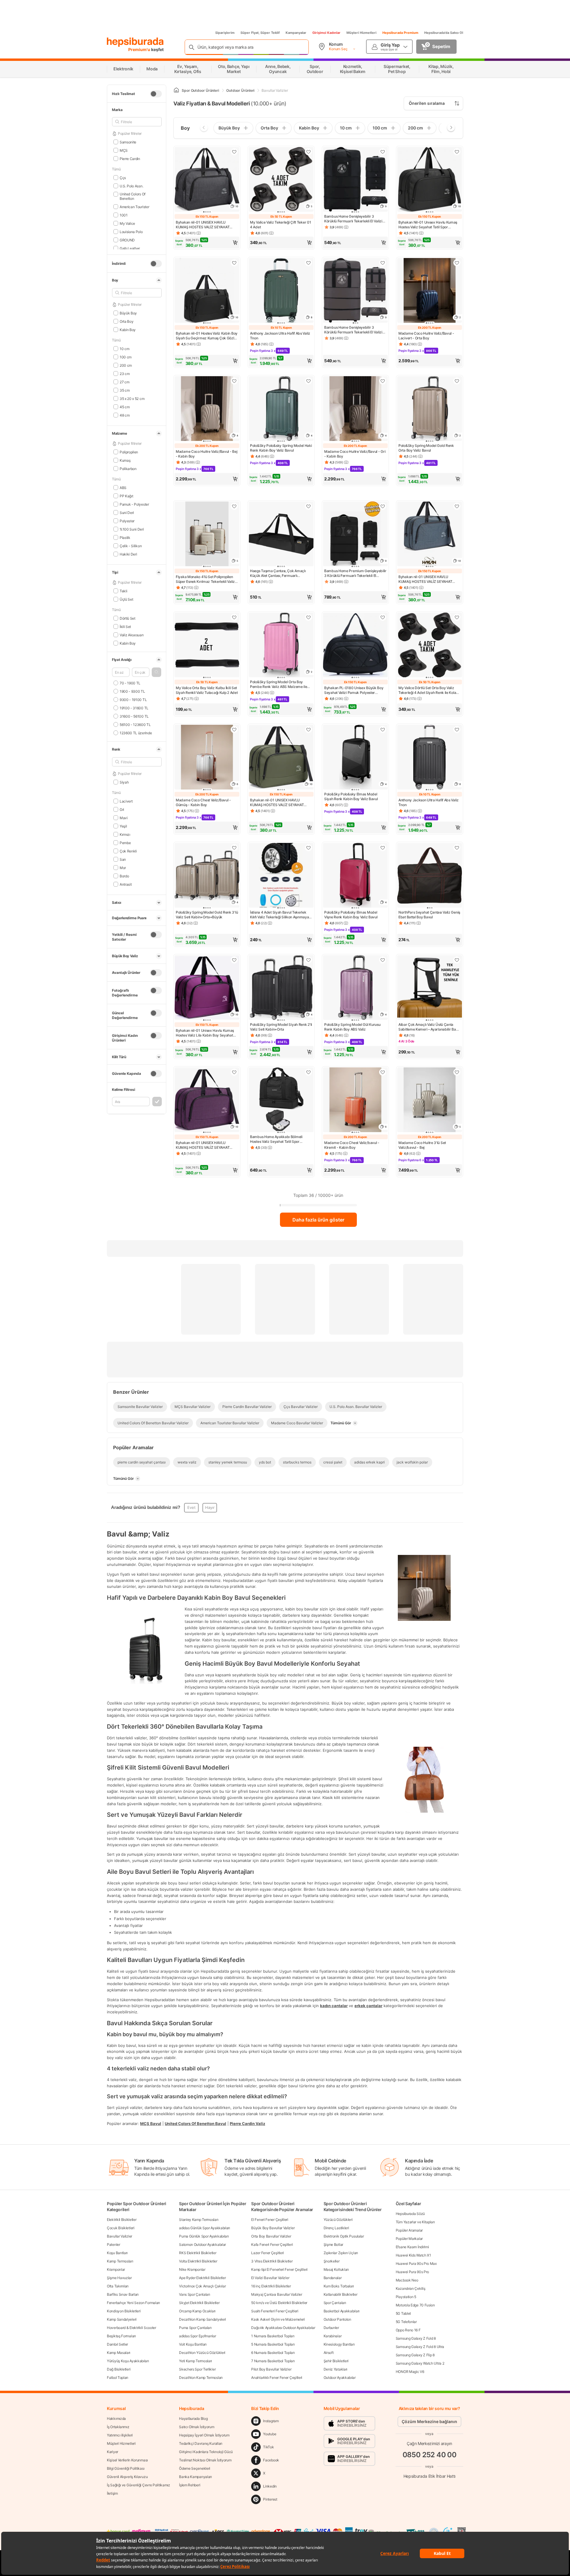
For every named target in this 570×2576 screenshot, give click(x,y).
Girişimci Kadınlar (326, 33)
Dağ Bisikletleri (119, 2369)
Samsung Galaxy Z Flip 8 (415, 2355)
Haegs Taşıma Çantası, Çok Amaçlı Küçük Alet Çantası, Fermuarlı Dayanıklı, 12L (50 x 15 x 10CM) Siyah (280, 573)
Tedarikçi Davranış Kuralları (201, 2443)
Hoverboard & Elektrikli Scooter (132, 2328)
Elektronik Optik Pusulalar (344, 2236)
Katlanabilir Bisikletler (341, 2294)
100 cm (126, 357)
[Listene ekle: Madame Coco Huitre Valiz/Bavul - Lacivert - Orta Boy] (457, 263)
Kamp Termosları (120, 2261)
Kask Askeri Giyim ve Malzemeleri (278, 2319)
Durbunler (331, 2328)
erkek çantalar (368, 2006)
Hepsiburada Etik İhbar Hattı (429, 2476)
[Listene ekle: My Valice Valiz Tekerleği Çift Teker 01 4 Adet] (308, 152)
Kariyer (113, 2452)
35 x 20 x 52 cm (132, 398)
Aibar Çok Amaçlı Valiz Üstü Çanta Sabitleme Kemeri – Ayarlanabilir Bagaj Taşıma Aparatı (430, 1027)
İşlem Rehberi (190, 2485)
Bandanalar (333, 2278)
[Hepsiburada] (135, 42)
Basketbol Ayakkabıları (342, 2311)
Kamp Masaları (119, 2353)
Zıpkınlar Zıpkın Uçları (341, 2253)
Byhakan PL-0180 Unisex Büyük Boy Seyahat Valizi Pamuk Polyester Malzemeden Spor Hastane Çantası (354, 690)
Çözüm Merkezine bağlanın (429, 2421)
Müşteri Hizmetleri (361, 33)
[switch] (156, 94)
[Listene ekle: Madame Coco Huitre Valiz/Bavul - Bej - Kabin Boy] (234, 381)
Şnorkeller (332, 2261)
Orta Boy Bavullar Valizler (271, 2236)
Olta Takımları (118, 2286)
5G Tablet (403, 2313)
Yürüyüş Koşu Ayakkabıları (128, 2361)
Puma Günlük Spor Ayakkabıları (204, 2236)
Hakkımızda (116, 2418)
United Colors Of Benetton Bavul (195, 2124)
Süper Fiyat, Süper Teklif (260, 33)
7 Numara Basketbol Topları (273, 2361)
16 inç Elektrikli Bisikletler (271, 2286)
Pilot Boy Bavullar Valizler (271, 2369)
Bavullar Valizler (119, 2236)
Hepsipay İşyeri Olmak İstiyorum (204, 2435)
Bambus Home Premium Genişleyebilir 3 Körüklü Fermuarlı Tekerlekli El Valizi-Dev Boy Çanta (355, 573)
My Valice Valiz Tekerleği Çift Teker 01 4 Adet (280, 225)
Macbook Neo (407, 2280)
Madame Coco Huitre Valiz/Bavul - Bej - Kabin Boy (206, 454)
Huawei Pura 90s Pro (412, 2272)
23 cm (125, 373)
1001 (124, 215)
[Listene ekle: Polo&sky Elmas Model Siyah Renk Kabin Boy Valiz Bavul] (383, 730)
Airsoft (329, 2353)
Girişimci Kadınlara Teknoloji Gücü (206, 2452)
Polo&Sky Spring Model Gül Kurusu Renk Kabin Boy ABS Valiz (352, 1027)
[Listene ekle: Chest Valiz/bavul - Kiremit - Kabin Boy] (383, 1072)
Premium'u (140, 49)
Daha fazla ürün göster (318, 1220)
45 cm (125, 407)
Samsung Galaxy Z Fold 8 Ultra (420, 2347)
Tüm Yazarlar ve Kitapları (415, 2222)
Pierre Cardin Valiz (247, 2124)
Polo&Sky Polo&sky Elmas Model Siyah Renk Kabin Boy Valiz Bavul (351, 796)
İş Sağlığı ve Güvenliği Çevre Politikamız (138, 2485)
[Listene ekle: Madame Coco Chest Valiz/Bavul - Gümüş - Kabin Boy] (234, 730)
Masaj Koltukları (336, 2269)
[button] (156, 672)
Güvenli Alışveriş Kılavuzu (127, 2477)
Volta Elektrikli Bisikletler (198, 2261)
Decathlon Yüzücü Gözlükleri (202, 2353)
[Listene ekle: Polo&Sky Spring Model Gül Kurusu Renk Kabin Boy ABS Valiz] (383, 960)
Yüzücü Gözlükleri (338, 2220)
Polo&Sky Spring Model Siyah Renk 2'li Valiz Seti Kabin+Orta (281, 1027)
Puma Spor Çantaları (195, 2328)
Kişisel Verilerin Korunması (127, 2460)
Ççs (123, 177)
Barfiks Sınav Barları (123, 2294)
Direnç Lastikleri (336, 2228)
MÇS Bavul (151, 2124)
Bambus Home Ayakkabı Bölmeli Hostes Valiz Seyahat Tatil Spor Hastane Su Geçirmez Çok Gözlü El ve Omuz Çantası (281, 1139)
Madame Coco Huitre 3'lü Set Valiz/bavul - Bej (422, 1145)
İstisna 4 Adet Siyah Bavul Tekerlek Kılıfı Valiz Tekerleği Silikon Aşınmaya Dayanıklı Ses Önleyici (279, 915)
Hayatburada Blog (193, 2418)
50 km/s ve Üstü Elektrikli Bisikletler (279, 2303)
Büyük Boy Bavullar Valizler (273, 2228)
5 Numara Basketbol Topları (273, 2344)
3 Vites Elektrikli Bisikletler (272, 2261)
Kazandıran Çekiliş (411, 2288)
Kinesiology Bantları (339, 2344)
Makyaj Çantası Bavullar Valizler (277, 2294)
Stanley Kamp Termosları (199, 2220)
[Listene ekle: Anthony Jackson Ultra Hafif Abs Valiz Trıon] (308, 263)
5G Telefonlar (406, 2322)
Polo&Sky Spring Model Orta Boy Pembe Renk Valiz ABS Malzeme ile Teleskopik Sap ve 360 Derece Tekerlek (278, 684)
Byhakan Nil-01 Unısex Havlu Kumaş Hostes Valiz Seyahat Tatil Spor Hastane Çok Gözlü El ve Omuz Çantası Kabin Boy (428, 225)
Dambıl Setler (117, 2344)
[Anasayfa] (176, 90)
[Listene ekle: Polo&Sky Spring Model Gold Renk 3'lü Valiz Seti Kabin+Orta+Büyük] (234, 848)
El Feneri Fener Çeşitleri (270, 2220)
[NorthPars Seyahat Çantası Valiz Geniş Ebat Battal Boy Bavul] (430, 876)
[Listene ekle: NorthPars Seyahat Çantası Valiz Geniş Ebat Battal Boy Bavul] (457, 848)
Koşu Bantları (117, 2253)
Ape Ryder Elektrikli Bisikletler (202, 2278)
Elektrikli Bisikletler (122, 2220)
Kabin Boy (128, 329)
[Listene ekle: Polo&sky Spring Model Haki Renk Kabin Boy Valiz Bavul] (308, 381)
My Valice (127, 223)
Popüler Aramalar (409, 2230)
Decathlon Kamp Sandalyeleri (202, 2319)
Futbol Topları (118, 2378)
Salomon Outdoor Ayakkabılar (202, 2244)
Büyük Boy (128, 313)
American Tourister (134, 207)
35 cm (125, 390)
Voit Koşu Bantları (193, 2344)
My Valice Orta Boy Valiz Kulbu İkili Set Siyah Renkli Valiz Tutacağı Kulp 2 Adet (207, 690)
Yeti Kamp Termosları (195, 2361)
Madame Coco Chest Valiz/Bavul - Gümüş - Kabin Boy (203, 802)
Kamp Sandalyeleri (122, 2319)
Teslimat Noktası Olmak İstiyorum (205, 2460)
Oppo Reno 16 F (408, 2330)
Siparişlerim (225, 33)
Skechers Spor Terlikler (197, 2369)
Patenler (114, 2244)
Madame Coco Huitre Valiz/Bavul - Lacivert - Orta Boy (426, 336)
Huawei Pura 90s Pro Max (416, 2264)
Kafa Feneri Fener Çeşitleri (272, 2244)
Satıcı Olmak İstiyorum (197, 2427)
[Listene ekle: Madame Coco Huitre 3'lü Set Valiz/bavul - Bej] (457, 1072)
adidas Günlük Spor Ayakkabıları (205, 2228)
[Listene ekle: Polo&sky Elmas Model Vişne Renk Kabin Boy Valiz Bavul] (383, 848)
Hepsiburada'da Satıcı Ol (444, 33)
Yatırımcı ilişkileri (120, 2435)
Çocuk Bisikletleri (121, 2228)
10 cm (124, 348)
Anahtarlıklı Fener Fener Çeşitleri (277, 2378)
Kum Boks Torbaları (339, 2286)
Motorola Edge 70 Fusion (415, 2305)
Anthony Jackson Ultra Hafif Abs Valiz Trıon (280, 336)
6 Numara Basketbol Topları (273, 2353)
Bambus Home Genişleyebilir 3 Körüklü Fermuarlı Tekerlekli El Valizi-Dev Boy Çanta (354, 219)
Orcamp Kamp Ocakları (197, 2311)
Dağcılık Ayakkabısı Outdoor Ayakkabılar (283, 2328)
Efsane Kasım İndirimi (412, 2247)
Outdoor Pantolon (337, 2319)
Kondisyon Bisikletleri (124, 2311)
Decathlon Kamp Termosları (201, 2378)
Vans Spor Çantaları (194, 2294)
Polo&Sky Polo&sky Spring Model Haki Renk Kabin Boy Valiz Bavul (281, 448)
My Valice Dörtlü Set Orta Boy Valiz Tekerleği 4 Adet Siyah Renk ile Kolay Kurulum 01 (428, 690)
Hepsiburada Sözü (410, 2214)
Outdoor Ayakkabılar (340, 2378)
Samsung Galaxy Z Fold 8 (416, 2338)
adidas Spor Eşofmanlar (197, 2336)
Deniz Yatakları (336, 2369)
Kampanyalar (296, 33)
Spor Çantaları (335, 2303)
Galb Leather (130, 248)
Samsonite (128, 142)
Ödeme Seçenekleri (195, 2468)
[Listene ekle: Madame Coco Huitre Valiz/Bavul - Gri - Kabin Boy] (383, 381)
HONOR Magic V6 (410, 2372)
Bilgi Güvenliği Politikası (126, 2468)
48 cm (125, 415)
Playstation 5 (406, 2297)
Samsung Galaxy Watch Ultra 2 (420, 2363)
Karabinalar (333, 2336)
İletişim (112, 2493)
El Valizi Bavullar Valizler (270, 2278)
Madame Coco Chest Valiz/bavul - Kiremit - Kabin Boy (352, 1145)
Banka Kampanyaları (195, 2477)
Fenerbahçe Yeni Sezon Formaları (133, 2303)
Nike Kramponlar (192, 2269)
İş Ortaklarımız (118, 2427)
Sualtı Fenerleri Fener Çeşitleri (275, 2311)
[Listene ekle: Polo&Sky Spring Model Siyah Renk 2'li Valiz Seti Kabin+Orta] (308, 960)
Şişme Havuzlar (119, 2278)
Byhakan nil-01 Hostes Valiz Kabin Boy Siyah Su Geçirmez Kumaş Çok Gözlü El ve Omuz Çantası (207, 336)
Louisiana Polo (131, 231)
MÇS (124, 150)
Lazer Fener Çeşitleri (267, 2253)
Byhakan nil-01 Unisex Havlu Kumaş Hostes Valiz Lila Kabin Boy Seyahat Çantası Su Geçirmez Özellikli (205, 1033)
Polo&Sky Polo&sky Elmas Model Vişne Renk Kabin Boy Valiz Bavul (351, 915)
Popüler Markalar (409, 2239)
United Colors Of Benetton (133, 196)
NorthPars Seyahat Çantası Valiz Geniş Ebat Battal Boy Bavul (429, 915)
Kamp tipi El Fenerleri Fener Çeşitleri (279, 2269)
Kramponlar (116, 2269)
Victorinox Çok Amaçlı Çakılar (202, 2286)
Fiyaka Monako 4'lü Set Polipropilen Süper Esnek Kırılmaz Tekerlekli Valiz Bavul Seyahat (205, 579)
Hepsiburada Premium (400, 33)
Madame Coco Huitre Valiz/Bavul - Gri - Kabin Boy (355, 454)
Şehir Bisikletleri (336, 2361)
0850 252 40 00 (430, 2455)
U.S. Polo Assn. (131, 186)
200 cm (126, 365)
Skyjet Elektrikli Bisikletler (199, 2303)
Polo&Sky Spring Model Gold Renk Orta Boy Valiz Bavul (426, 448)
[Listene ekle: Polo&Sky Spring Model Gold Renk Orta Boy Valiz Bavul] (457, 381)
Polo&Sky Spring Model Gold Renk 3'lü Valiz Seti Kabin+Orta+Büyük (207, 915)
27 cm (124, 382)
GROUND (127, 240)
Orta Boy (126, 321)
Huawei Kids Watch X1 (413, 2255)
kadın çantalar (334, 2006)
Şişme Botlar (333, 2244)
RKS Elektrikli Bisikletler (198, 2253)
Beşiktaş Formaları (121, 2336)
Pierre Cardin (130, 158)
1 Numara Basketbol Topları (273, 2336)
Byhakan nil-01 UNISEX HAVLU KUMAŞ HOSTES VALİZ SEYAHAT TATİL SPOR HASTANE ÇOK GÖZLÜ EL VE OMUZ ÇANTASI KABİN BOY (207, 225)
